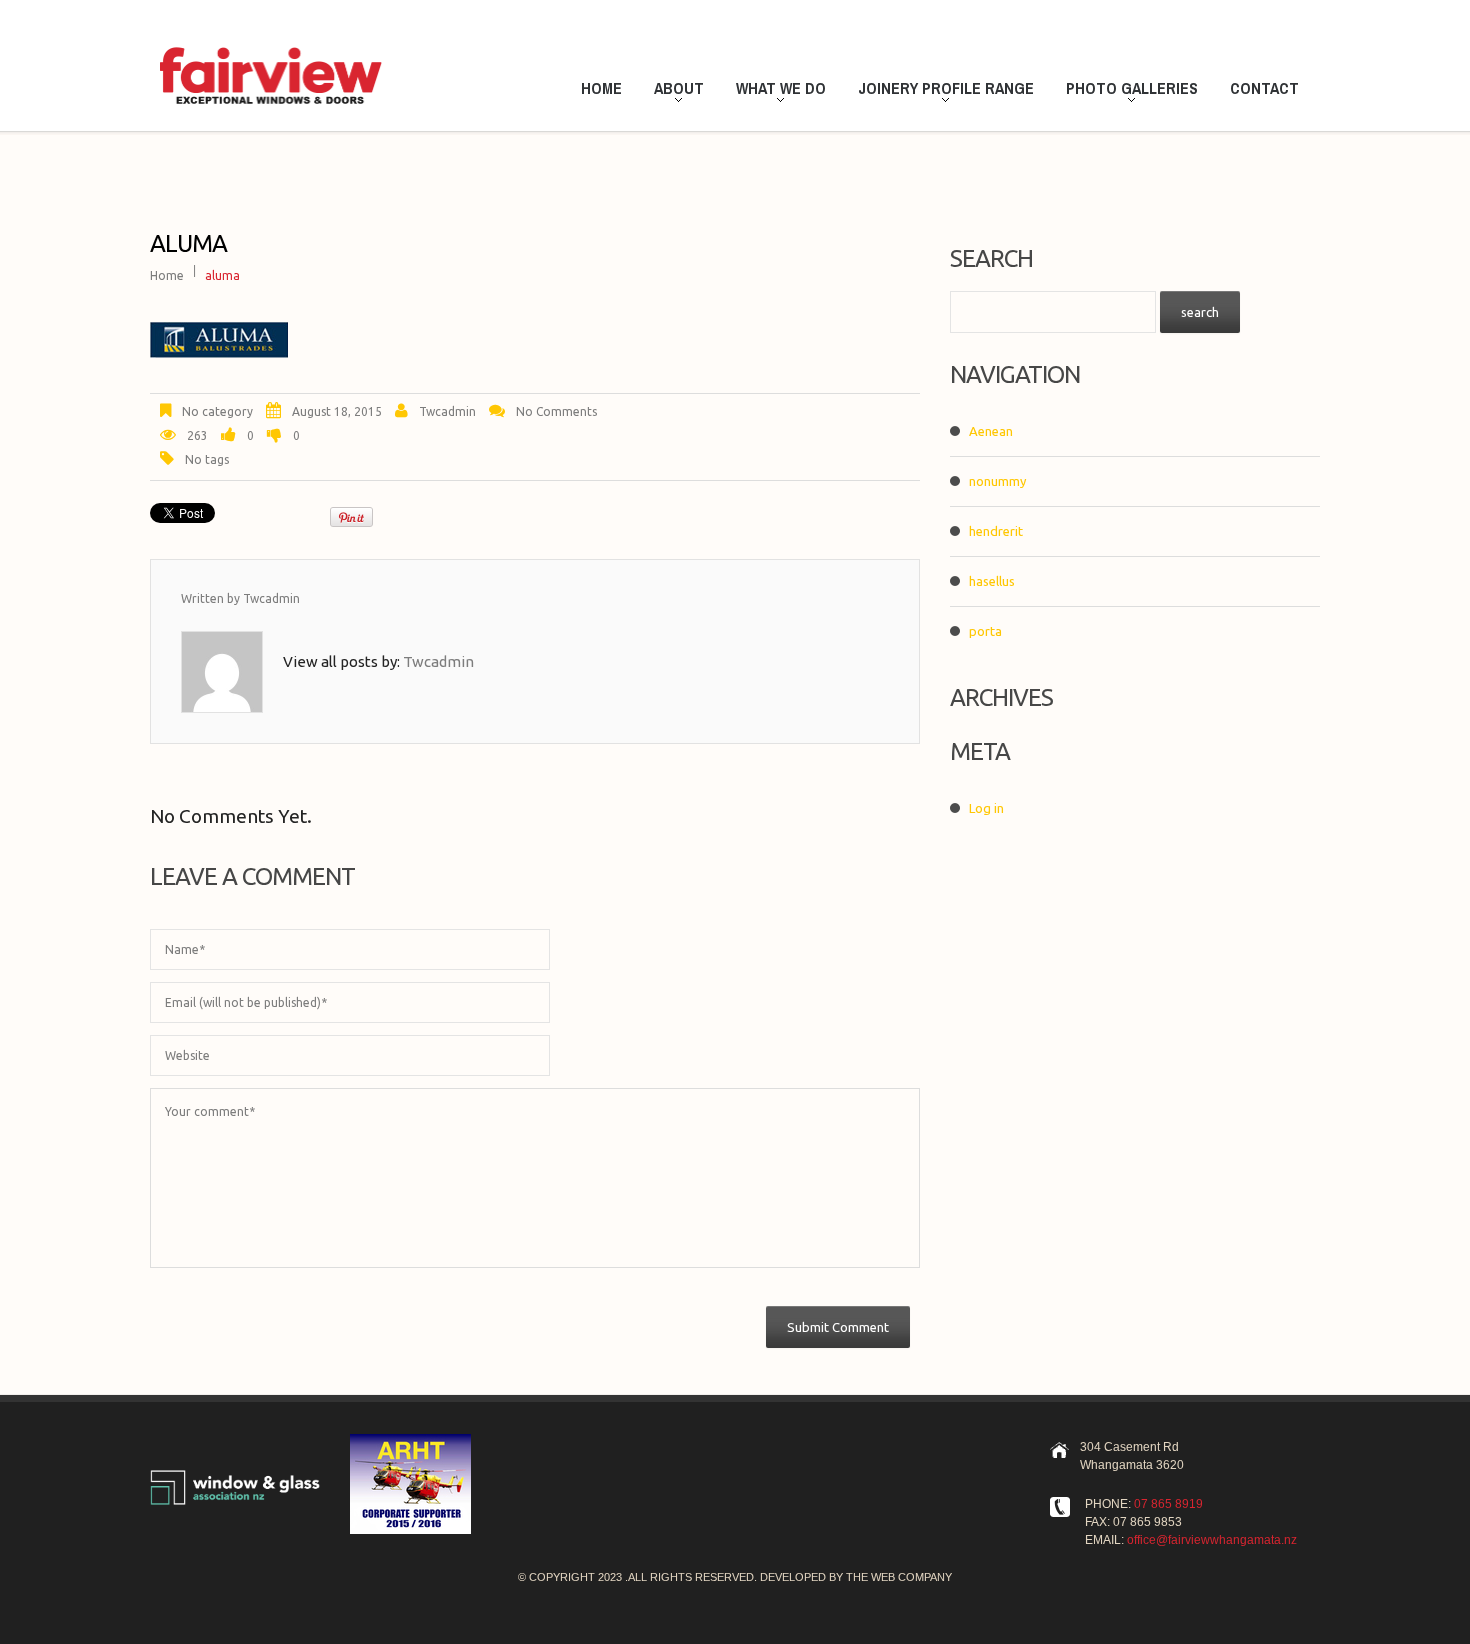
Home (601, 88)
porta (985, 631)
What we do (775, 91)
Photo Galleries (1126, 91)
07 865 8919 (1168, 1504)
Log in (986, 808)
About (673, 91)
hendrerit (996, 531)
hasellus (992, 581)
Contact (1264, 88)
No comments (556, 411)
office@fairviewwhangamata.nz (1212, 1540)
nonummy (997, 481)
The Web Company (899, 1577)
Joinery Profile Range (940, 91)
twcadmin (447, 411)
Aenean (991, 431)
